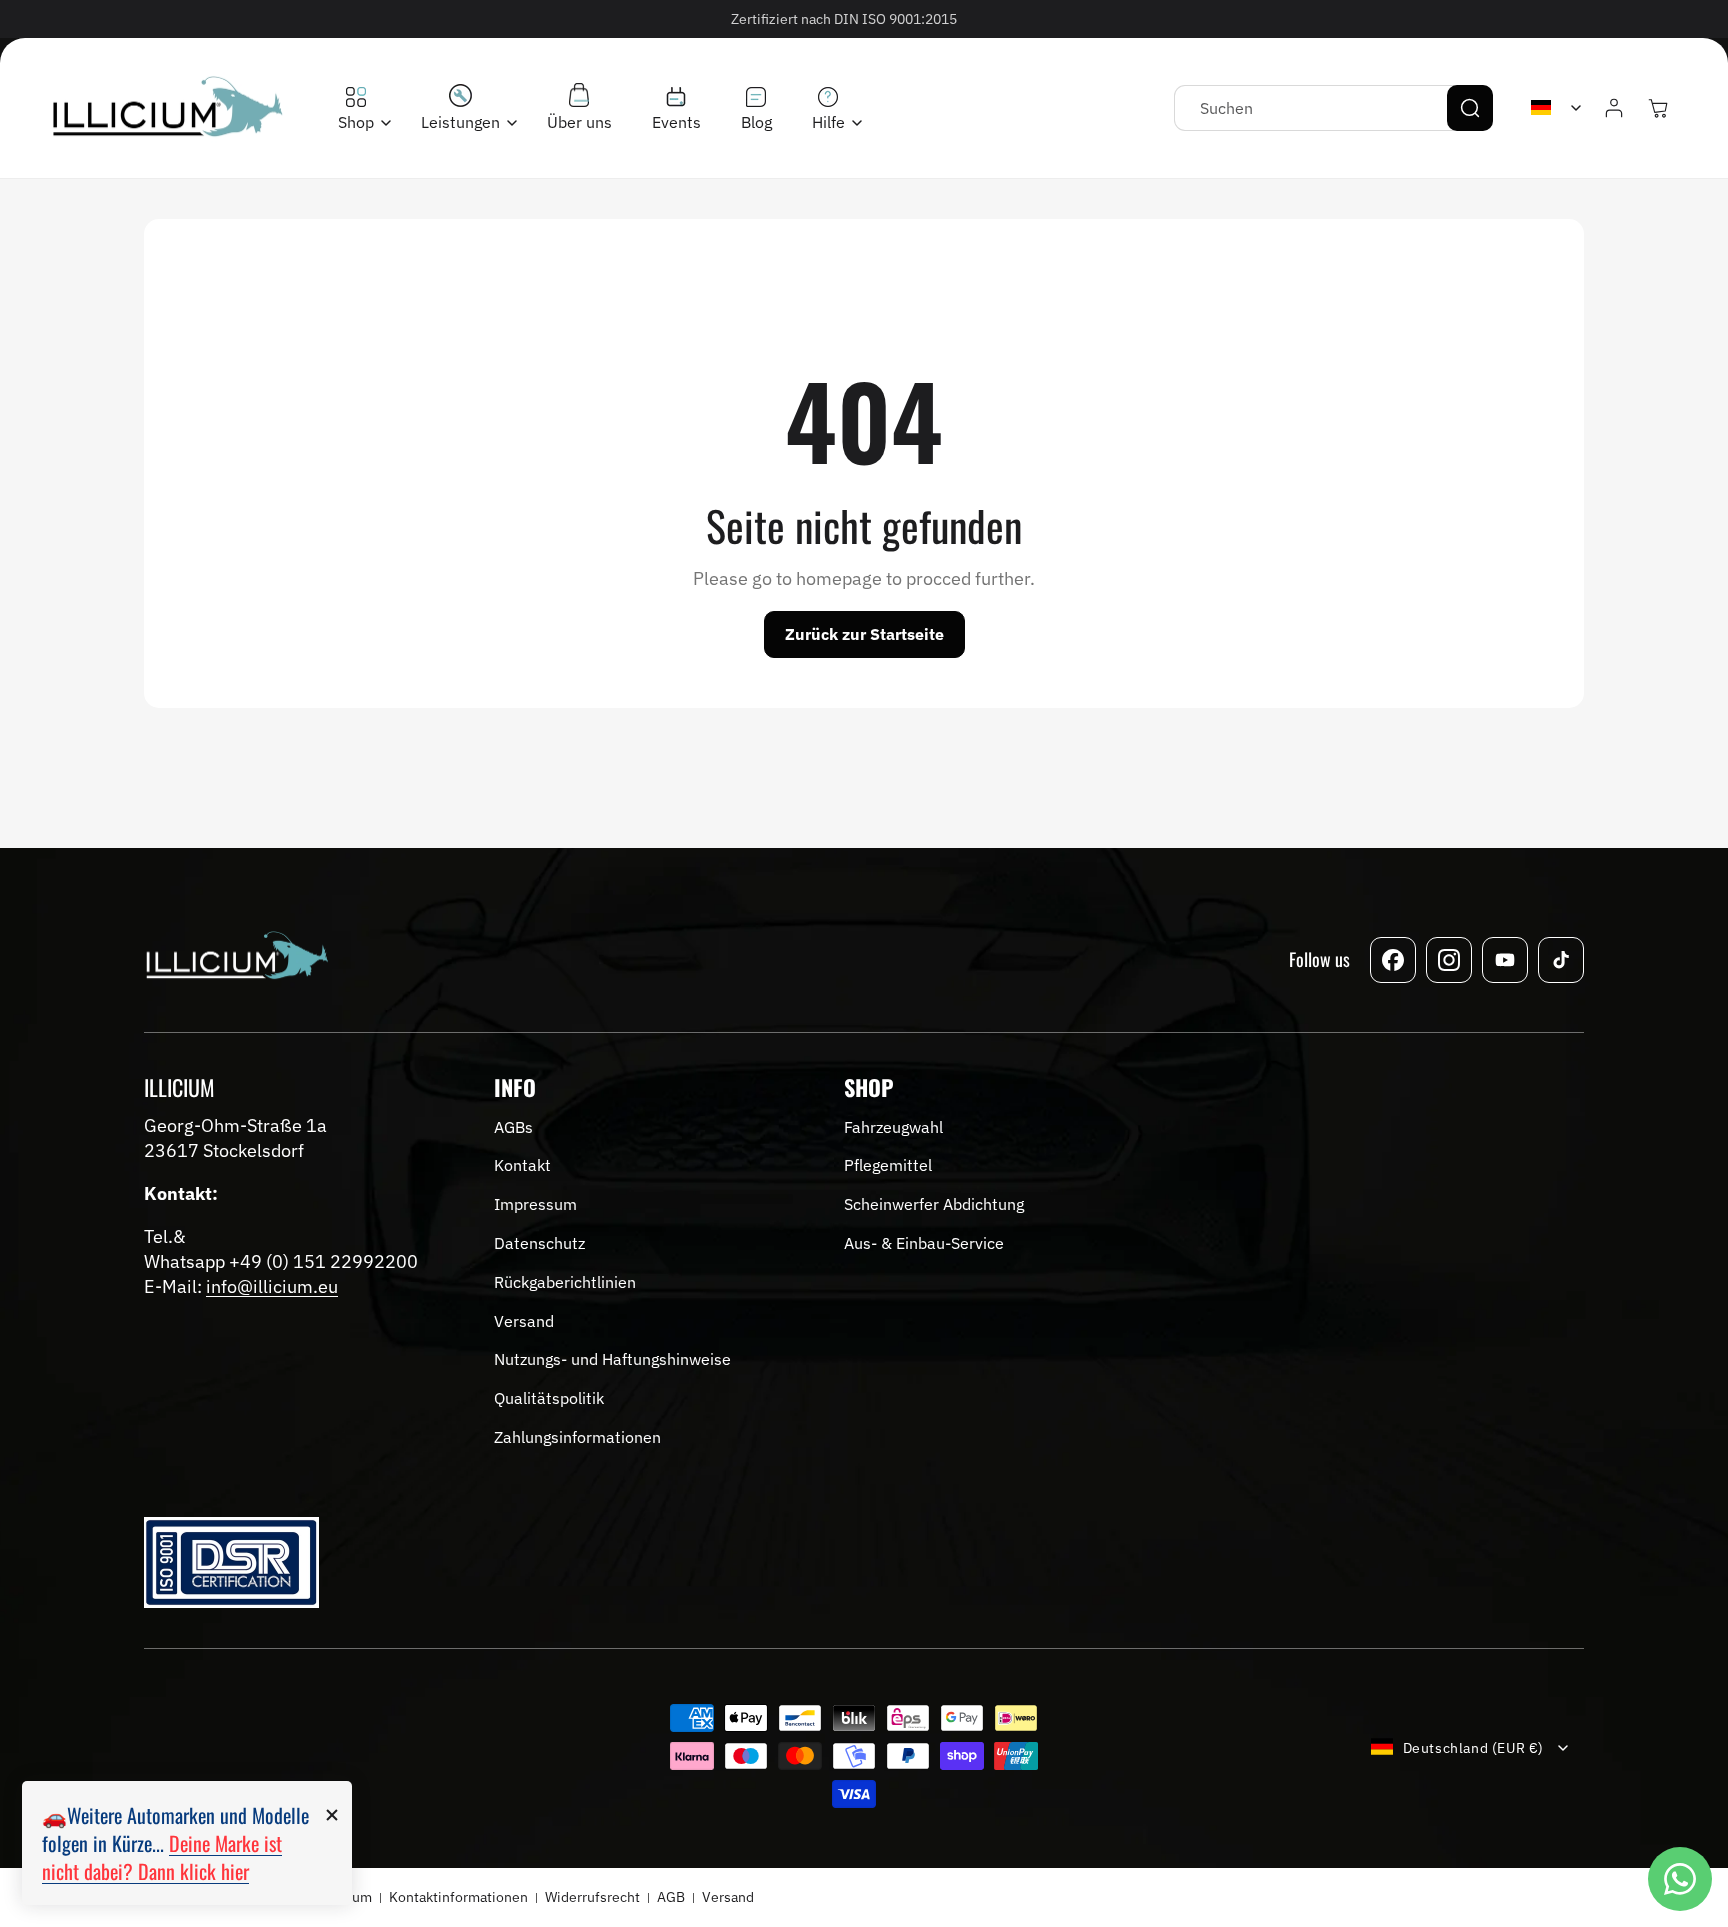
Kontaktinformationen (458, 1897)
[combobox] (1333, 108)
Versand (728, 1897)
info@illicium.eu (272, 1286)
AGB (671, 1897)
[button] (359, 110)
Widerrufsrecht (592, 1897)
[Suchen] (1470, 108)
